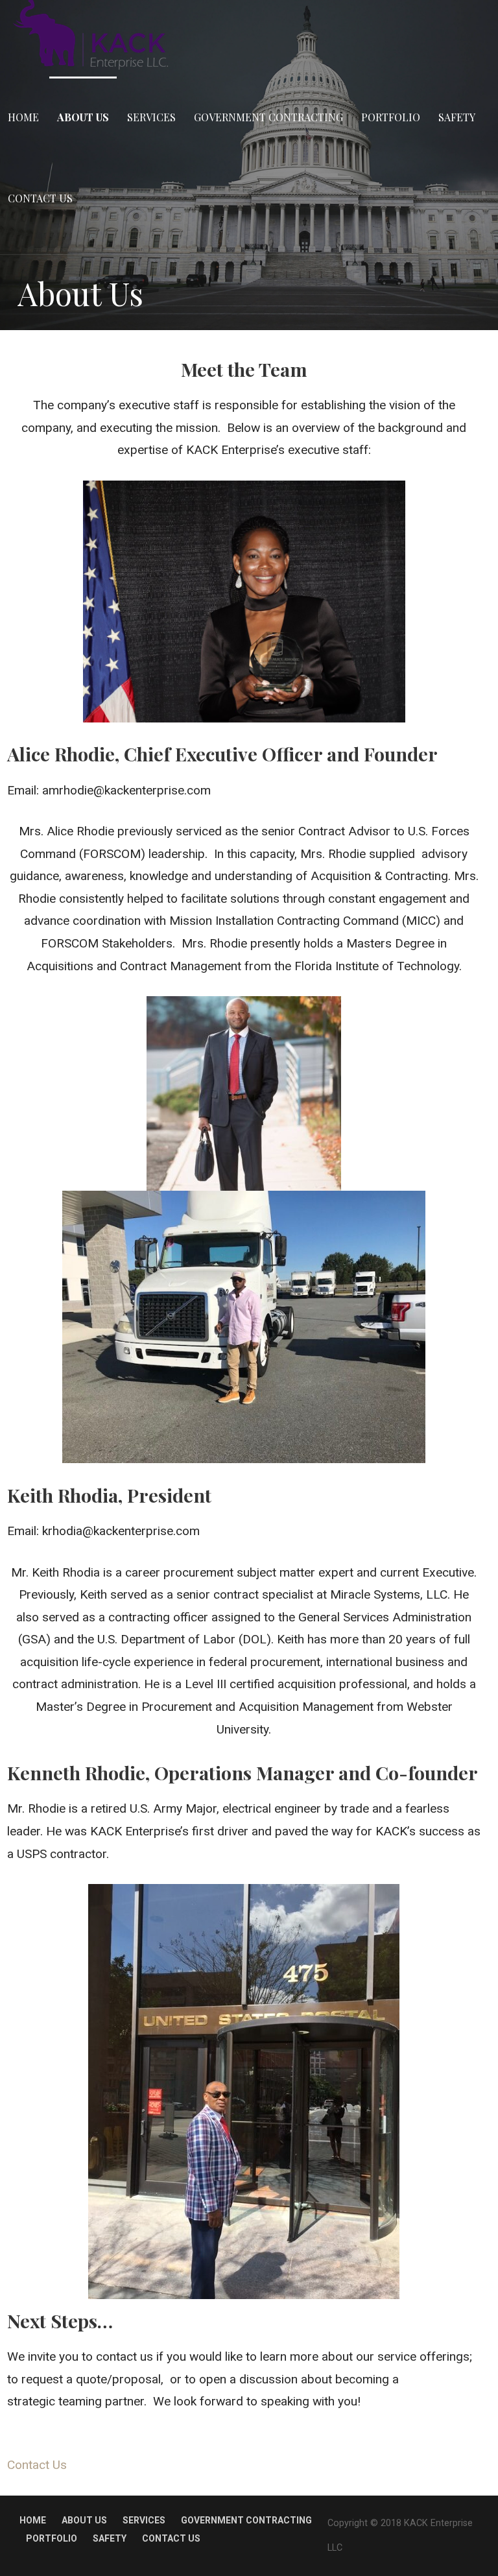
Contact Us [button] (37, 2465)
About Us (83, 117)
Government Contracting (268, 117)
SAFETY (457, 117)
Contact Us (40, 198)
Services (151, 117)
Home (23, 117)
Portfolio (391, 117)
